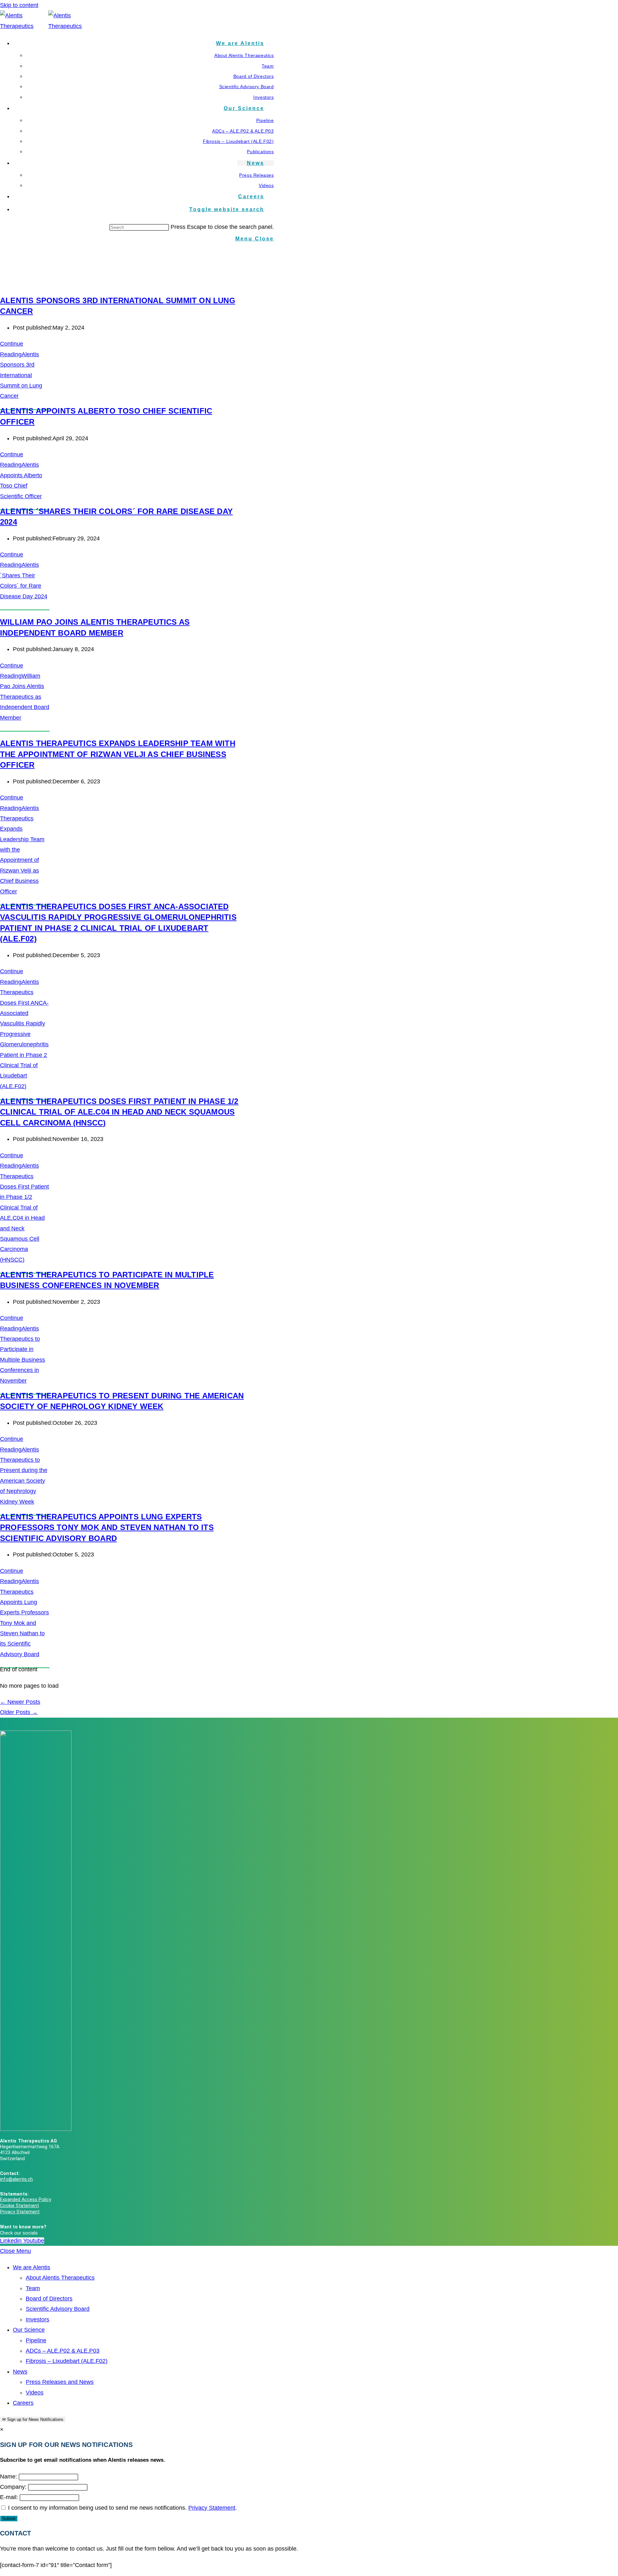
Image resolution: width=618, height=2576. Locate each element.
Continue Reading (21, 475)
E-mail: (9, 2497)
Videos (35, 2393)
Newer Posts (20, 1702)
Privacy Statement (20, 2212)
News (20, 2372)
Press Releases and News (60, 2382)
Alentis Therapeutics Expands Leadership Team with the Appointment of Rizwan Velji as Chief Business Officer (118, 754)
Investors (37, 2319)
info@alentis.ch (16, 2179)
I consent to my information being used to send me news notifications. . (122, 2508)
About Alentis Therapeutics (60, 2278)
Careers (23, 2403)
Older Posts (19, 1712)
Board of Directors (49, 2299)
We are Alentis (32, 2267)
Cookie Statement (19, 2206)
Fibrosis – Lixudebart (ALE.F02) (67, 2361)
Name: (9, 2477)
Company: (13, 2487)
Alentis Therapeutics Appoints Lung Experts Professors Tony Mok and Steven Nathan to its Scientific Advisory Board (107, 1527)
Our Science (29, 2330)
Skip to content (19, 5)
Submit (9, 2519)
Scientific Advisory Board (58, 2309)
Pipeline (36, 2340)
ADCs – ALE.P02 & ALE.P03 (63, 2351)
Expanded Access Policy (26, 2200)
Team (33, 2288)
